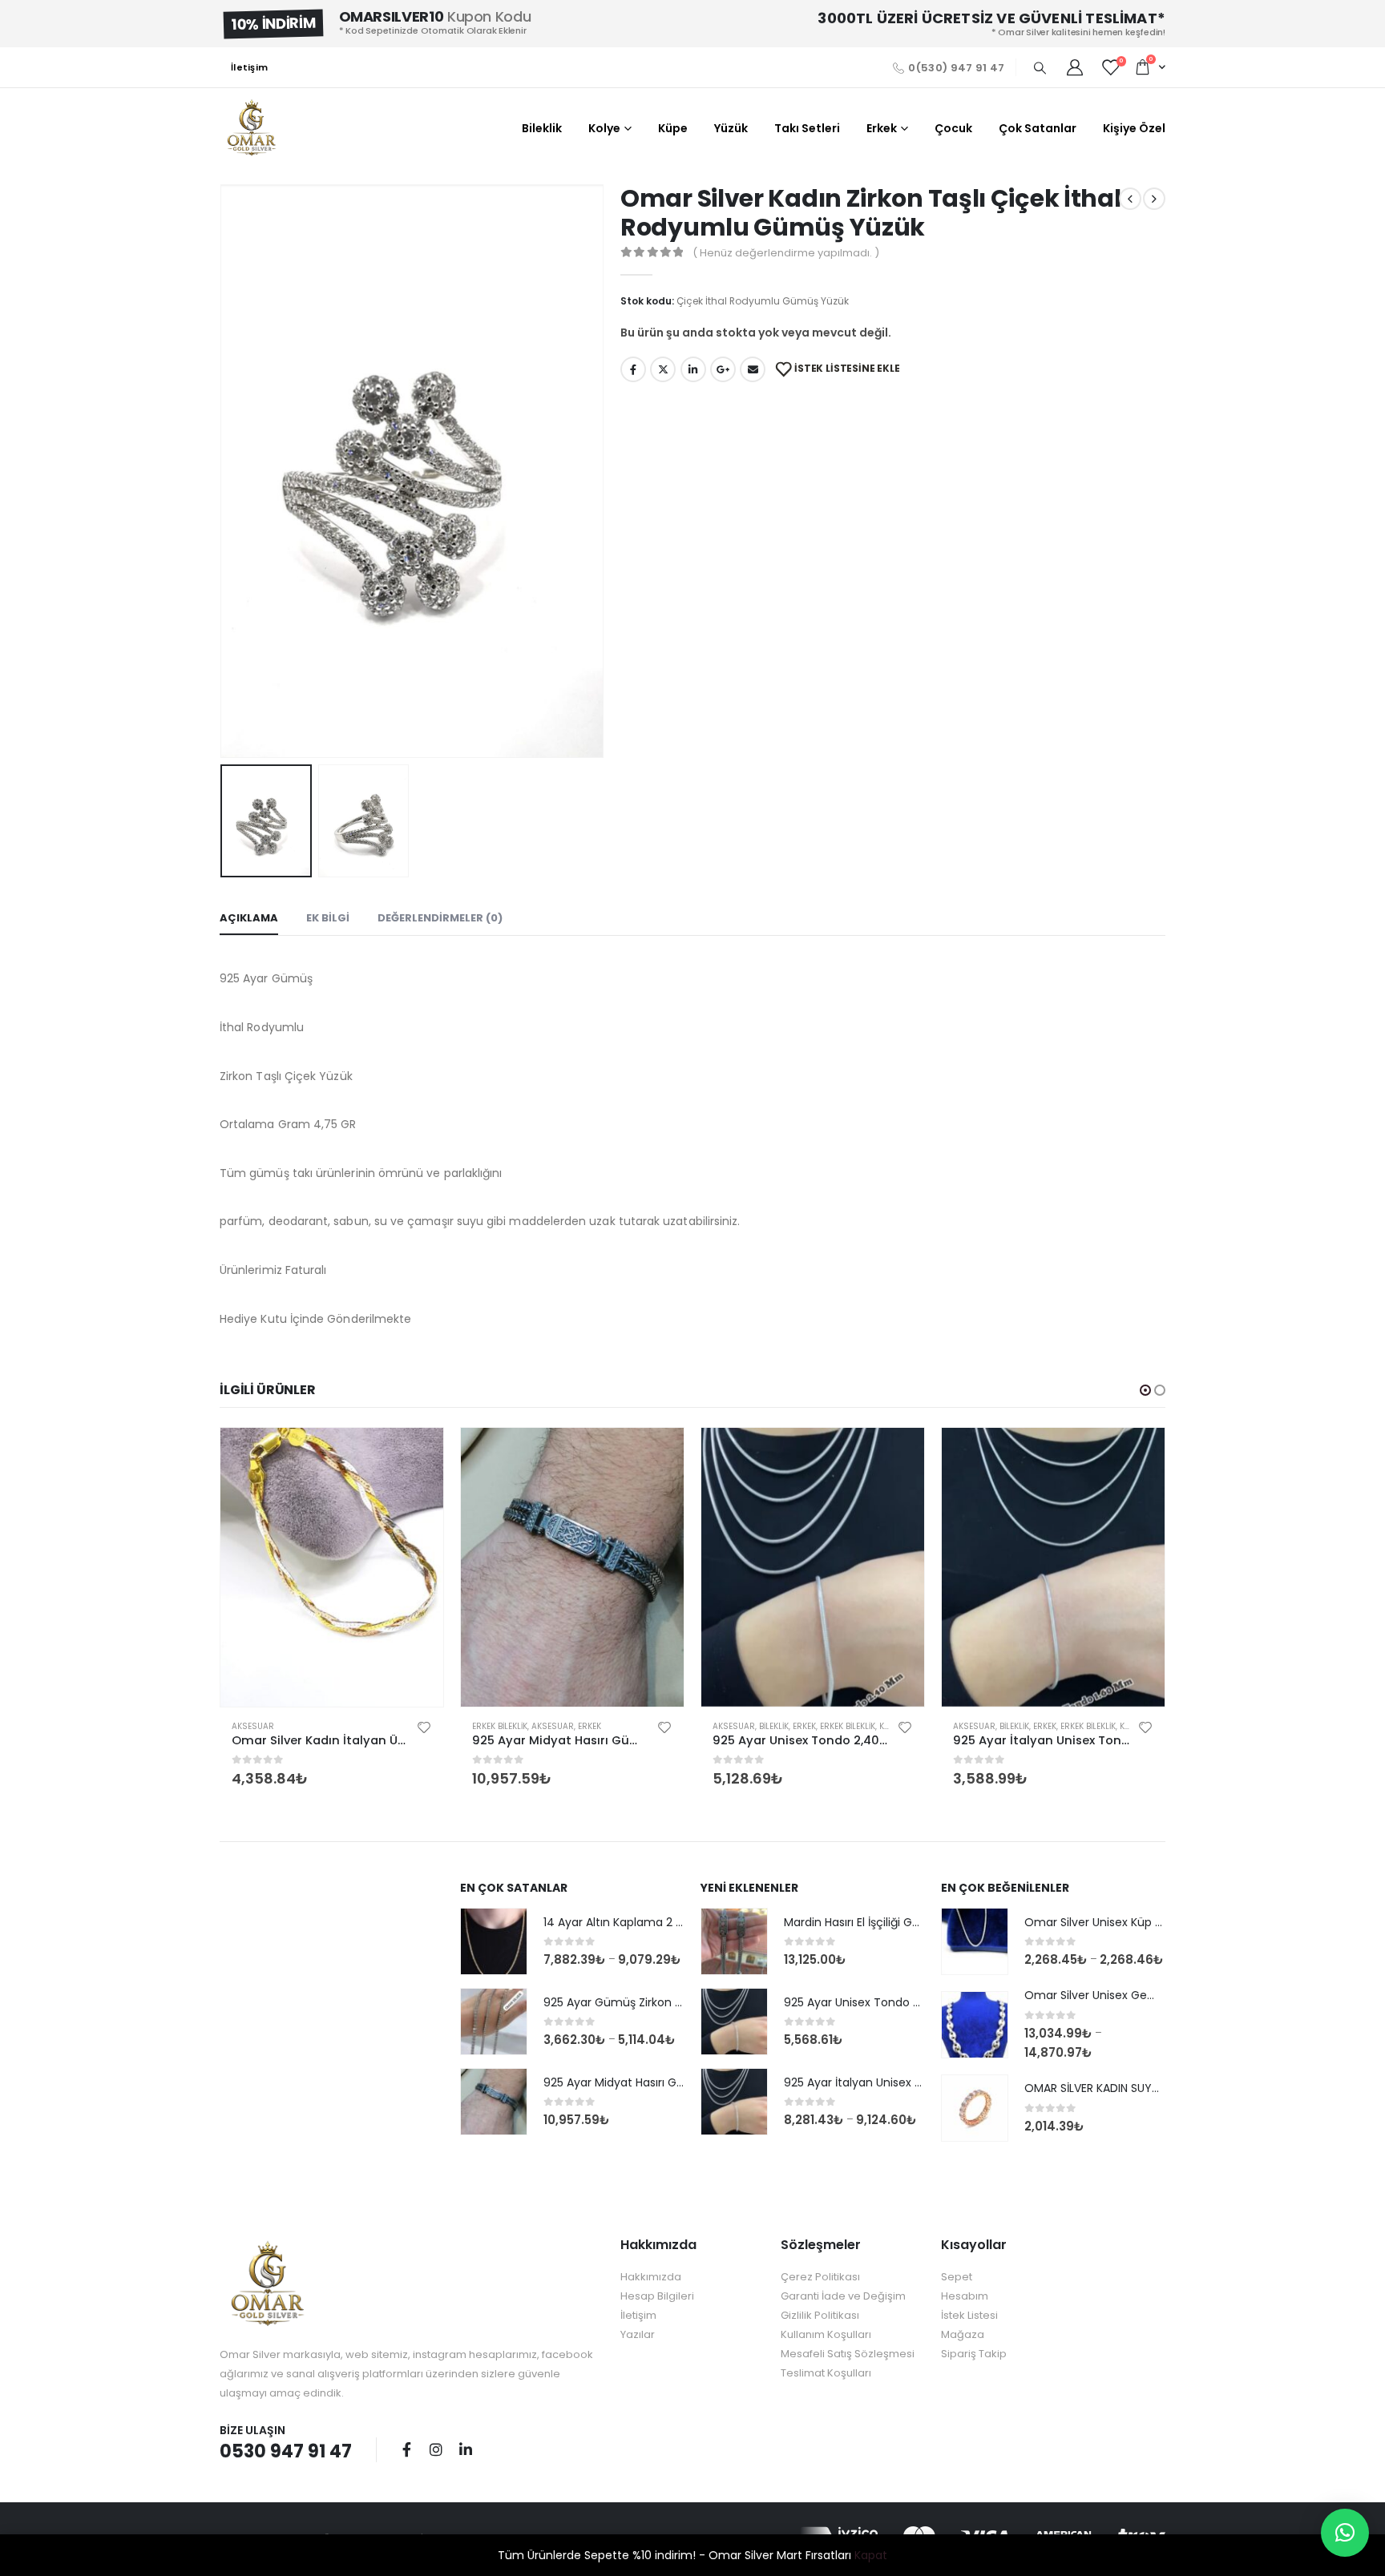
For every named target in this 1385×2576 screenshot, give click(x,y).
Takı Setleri (807, 128)
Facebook (633, 369)
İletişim (249, 67)
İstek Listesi (969, 2315)
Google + (723, 369)
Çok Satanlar (1038, 128)
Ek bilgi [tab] (328, 918)
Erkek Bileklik (500, 1726)
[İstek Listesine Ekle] (424, 1727)
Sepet (957, 2277)
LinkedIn (693, 369)
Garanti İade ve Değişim (843, 2296)
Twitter (663, 369)
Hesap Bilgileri (657, 2296)
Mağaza (963, 2334)
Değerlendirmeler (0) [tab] (440, 918)
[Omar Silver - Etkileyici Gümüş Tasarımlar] (252, 128)
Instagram (436, 2449)
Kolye (604, 128)
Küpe (673, 128)
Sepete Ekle (417, 1454)
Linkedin (466, 2449)
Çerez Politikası (820, 2277)
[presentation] (224, 471)
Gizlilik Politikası (820, 2315)
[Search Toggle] (1040, 68)
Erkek (882, 128)
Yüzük (731, 128)
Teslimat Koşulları (826, 2373)
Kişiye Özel (1134, 128)
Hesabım (965, 2296)
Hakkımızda (651, 2277)
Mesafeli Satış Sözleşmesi (848, 2354)
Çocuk (953, 128)
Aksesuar (253, 1726)
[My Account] (1075, 67)
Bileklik (542, 128)
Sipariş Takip (974, 2354)
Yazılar (638, 2334)
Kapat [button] (871, 2555)
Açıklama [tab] (249, 918)
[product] (332, 1567)
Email (753, 369)
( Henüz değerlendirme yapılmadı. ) (786, 253)
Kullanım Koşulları (826, 2334)
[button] (1145, 1390)
